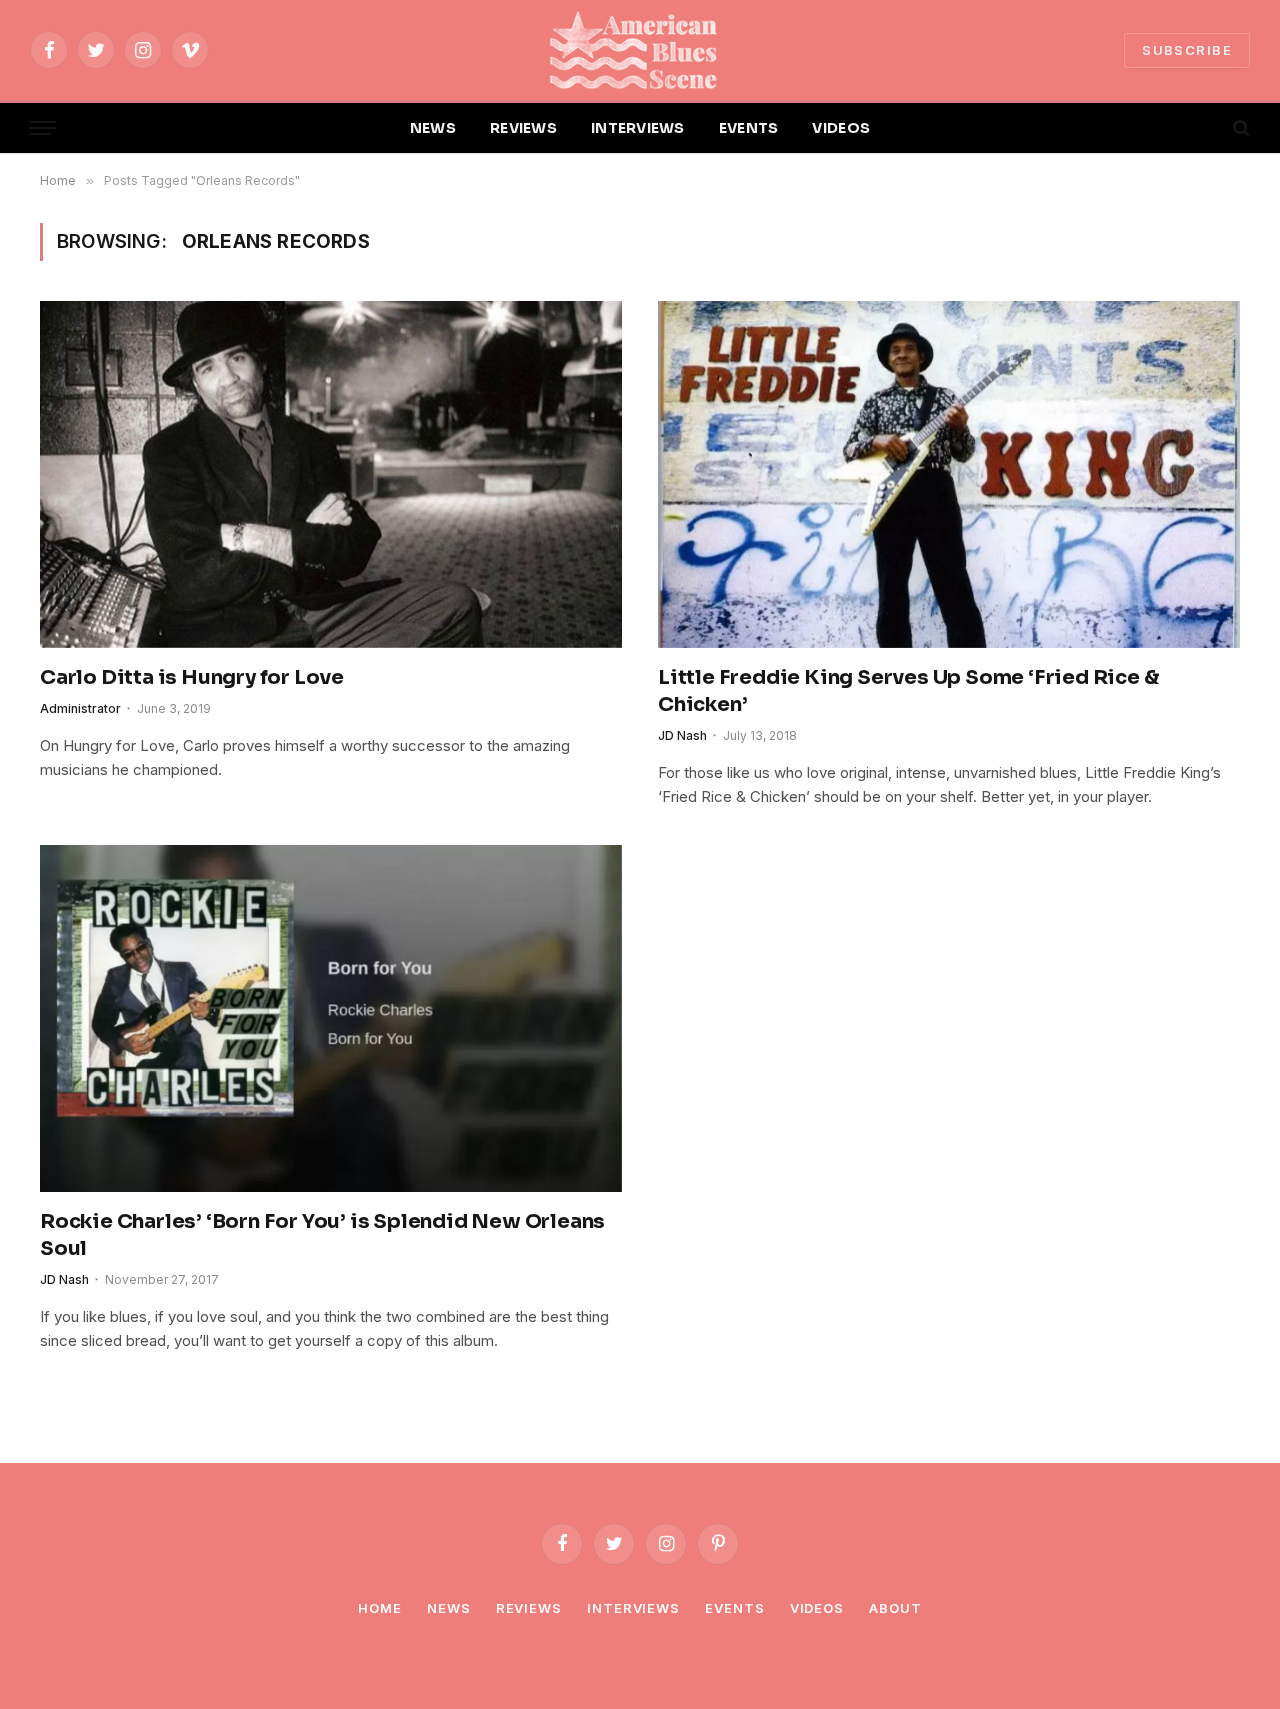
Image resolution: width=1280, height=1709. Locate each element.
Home (380, 1608)
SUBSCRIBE (1187, 50)
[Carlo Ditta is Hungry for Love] (331, 474)
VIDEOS (841, 128)
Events (734, 1608)
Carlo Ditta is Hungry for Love (192, 677)
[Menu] (43, 128)
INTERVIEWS (638, 128)
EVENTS (749, 128)
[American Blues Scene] (640, 50)
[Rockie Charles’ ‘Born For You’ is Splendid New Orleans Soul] (331, 1018)
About (895, 1608)
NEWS (433, 128)
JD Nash (682, 735)
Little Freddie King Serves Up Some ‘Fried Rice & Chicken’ (908, 691)
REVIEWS (523, 128)
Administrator (80, 708)
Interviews (633, 1608)
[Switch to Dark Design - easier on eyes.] (1207, 128)
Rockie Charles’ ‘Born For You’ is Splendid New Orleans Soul (322, 1235)
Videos (817, 1608)
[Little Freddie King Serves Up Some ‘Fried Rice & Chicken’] (949, 474)
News (449, 1608)
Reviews (529, 1608)
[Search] (1239, 128)
